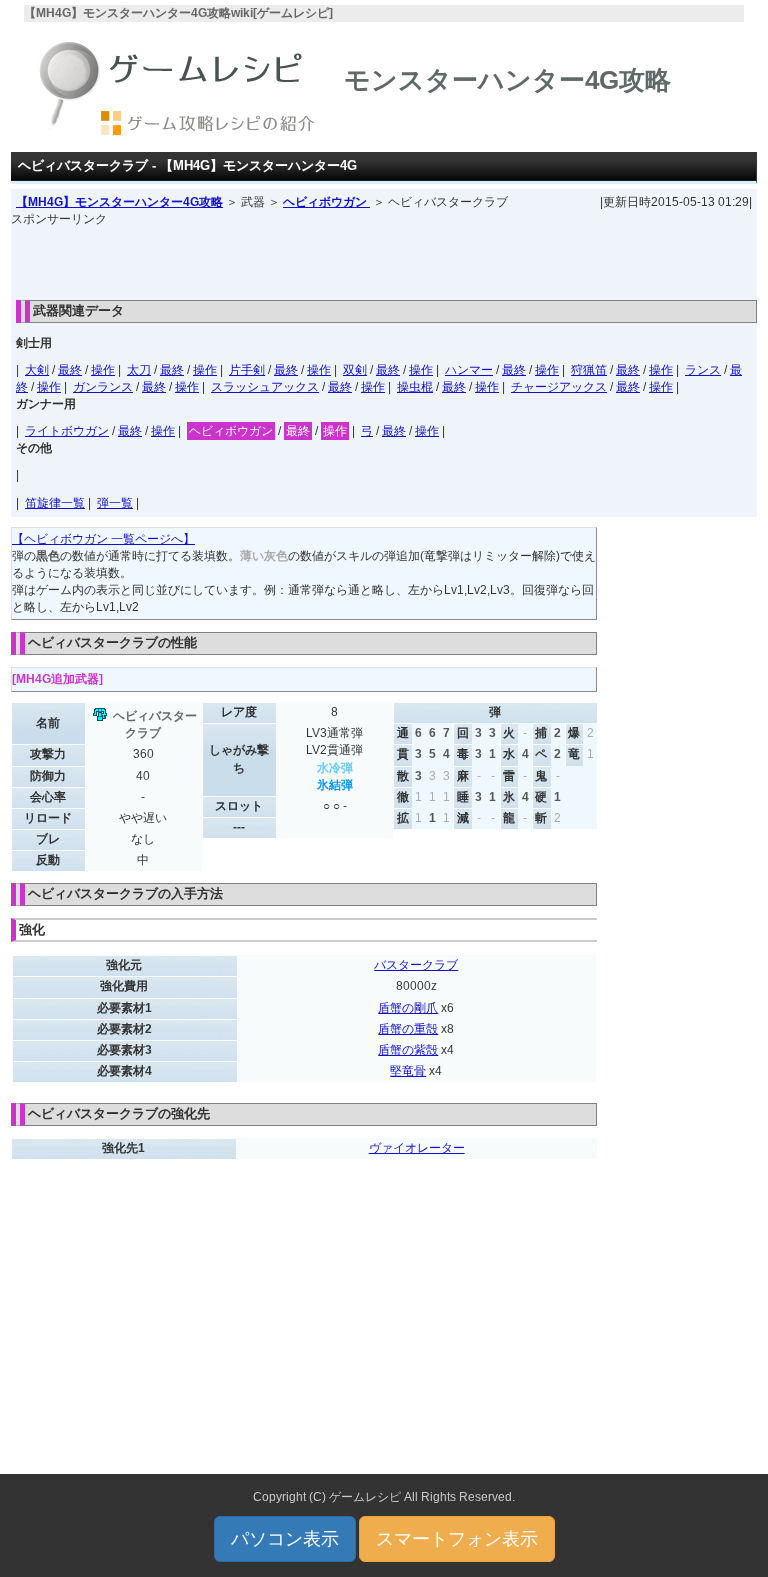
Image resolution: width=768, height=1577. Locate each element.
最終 (70, 370)
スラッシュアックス (265, 387)
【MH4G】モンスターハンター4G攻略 (119, 202)
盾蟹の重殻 (408, 1029)
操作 (103, 370)
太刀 (139, 370)
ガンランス (103, 387)
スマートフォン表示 (457, 1539)
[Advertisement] (384, 258)
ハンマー (469, 370)
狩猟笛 (589, 370)
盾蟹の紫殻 (408, 1050)
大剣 (37, 370)
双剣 (355, 370)
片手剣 (247, 370)
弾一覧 (115, 503)
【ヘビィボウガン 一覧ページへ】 (103, 539)
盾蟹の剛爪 (408, 1008)
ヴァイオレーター (417, 1148)
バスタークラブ (416, 965)
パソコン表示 (285, 1539)
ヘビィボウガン (326, 202)
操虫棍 (415, 387)
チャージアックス (559, 387)
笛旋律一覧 (55, 503)
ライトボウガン (67, 431)
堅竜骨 (408, 1071)
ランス (703, 370)
